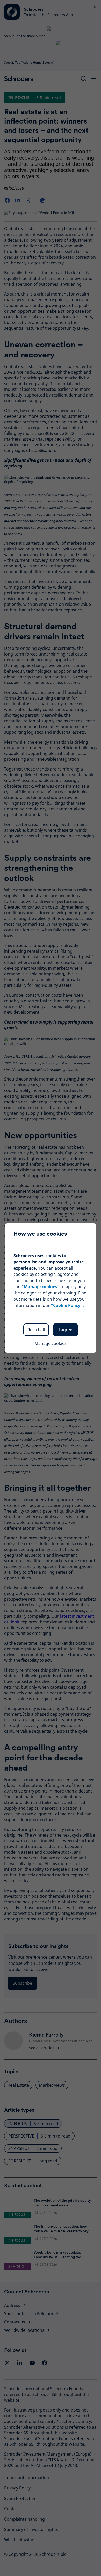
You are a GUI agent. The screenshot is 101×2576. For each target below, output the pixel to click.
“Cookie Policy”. (67, 1305)
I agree (65, 1330)
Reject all (36, 1330)
